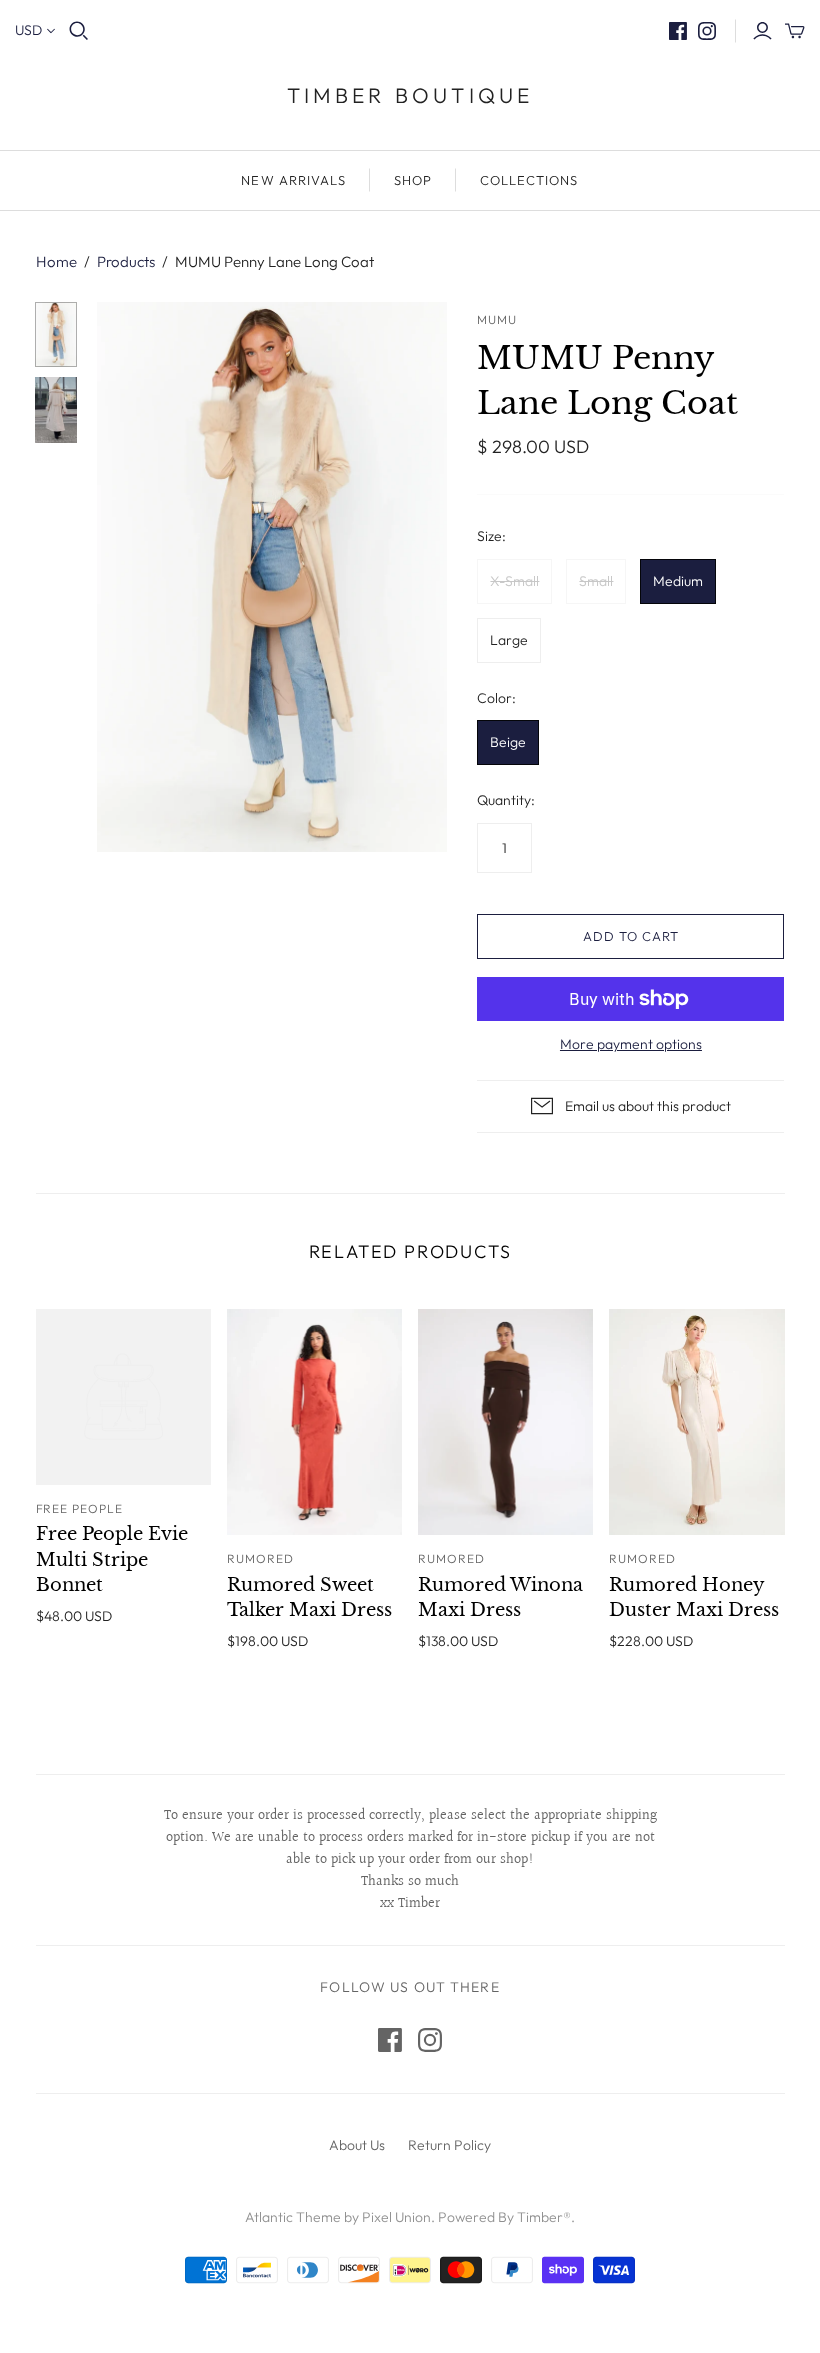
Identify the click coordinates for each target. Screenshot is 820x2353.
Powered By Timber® (504, 2217)
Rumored (260, 1558)
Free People (80, 1508)
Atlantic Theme (293, 2217)
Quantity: (506, 800)
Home (56, 261)
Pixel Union (396, 2217)
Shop (413, 180)
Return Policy (449, 2145)
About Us (357, 2145)
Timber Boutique (410, 95)
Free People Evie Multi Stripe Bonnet (112, 1559)
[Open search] (79, 31)
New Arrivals (293, 180)
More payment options (631, 1044)
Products (126, 261)
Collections (529, 180)
